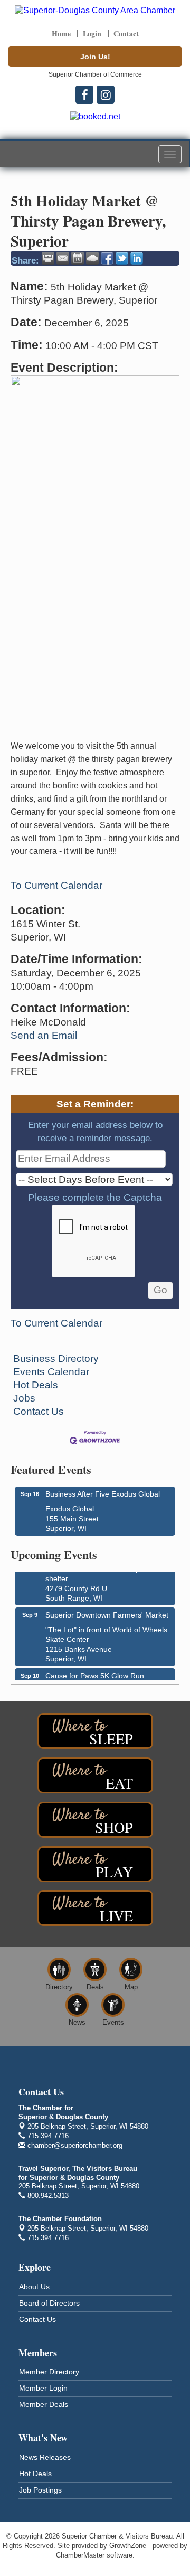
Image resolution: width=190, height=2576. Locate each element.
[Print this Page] (48, 258)
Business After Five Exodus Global (103, 1494)
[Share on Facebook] (107, 258)
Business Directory (56, 1358)
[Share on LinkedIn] (137, 258)
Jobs (24, 1398)
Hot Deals (36, 1385)
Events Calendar (51, 1372)
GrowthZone (128, 2546)
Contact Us (39, 1411)
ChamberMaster (80, 2555)
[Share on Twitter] (122, 258)
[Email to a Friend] (63, 258)
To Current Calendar (56, 885)
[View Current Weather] (92, 258)
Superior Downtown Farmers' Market (107, 1612)
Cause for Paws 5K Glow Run (95, 1672)
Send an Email (44, 1035)
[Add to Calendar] (78, 258)
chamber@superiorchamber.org (74, 2145)
